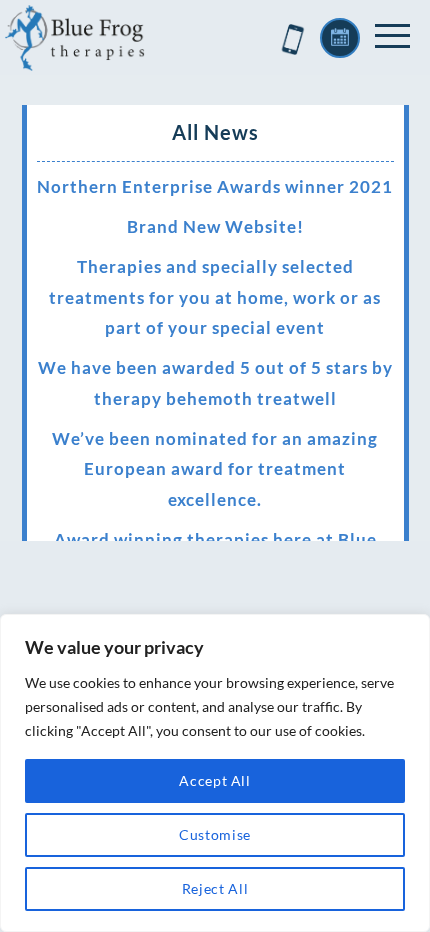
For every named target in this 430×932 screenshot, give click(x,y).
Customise (215, 834)
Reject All (215, 888)
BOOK (340, 38)
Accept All (215, 780)
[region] (215, 773)
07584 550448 (293, 39)
